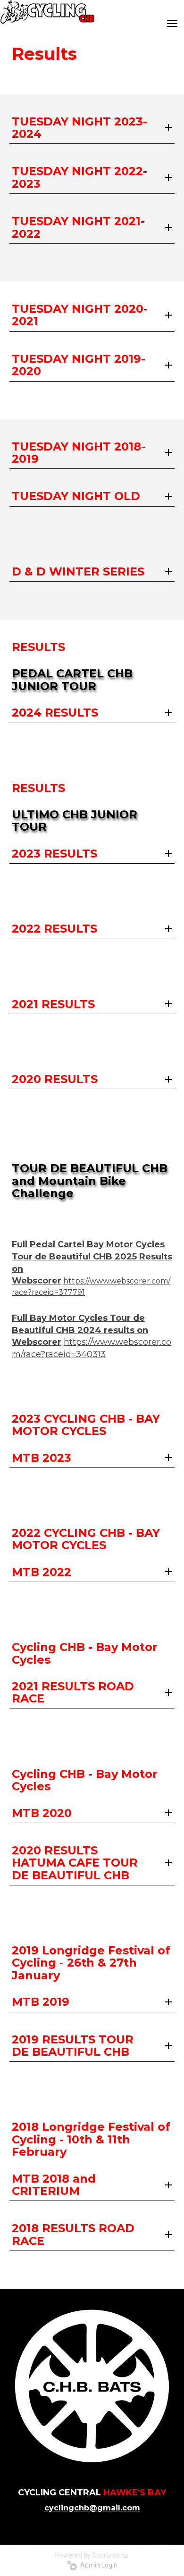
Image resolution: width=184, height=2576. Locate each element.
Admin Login (97, 2565)
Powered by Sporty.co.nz (92, 2555)
